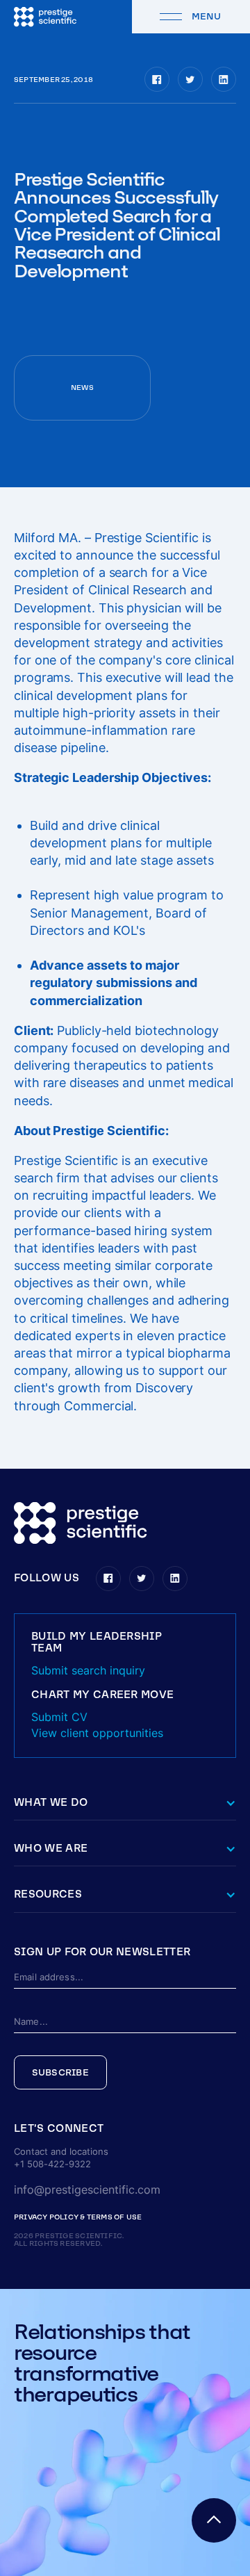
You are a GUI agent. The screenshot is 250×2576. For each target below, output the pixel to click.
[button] (125, 2129)
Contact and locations (61, 2152)
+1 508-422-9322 (52, 2164)
